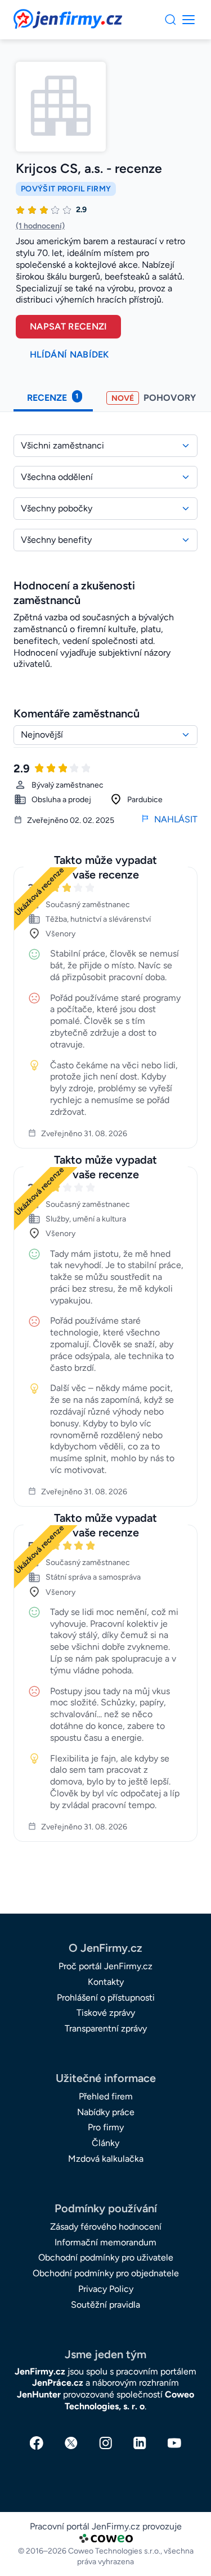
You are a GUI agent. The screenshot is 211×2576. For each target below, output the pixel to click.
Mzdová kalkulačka (106, 2159)
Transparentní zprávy (106, 2028)
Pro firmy (106, 2127)
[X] (71, 2443)
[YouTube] (174, 2443)
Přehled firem (106, 2096)
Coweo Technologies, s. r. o (129, 2400)
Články (105, 2143)
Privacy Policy (106, 2289)
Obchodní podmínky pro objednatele (106, 2273)
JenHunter (39, 2394)
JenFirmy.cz (44, 16)
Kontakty (106, 1982)
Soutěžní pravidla (105, 2305)
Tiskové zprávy (106, 2013)
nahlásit (176, 819)
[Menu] (170, 20)
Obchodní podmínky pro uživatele (106, 2257)
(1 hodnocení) (40, 226)
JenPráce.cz (58, 2383)
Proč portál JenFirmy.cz (105, 1966)
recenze (53, 397)
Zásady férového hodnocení (106, 2227)
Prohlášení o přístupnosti (106, 1998)
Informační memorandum (105, 2242)
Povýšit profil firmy (66, 189)
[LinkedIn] (140, 2443)
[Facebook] (37, 2443)
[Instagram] (106, 2443)
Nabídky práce (106, 2112)
